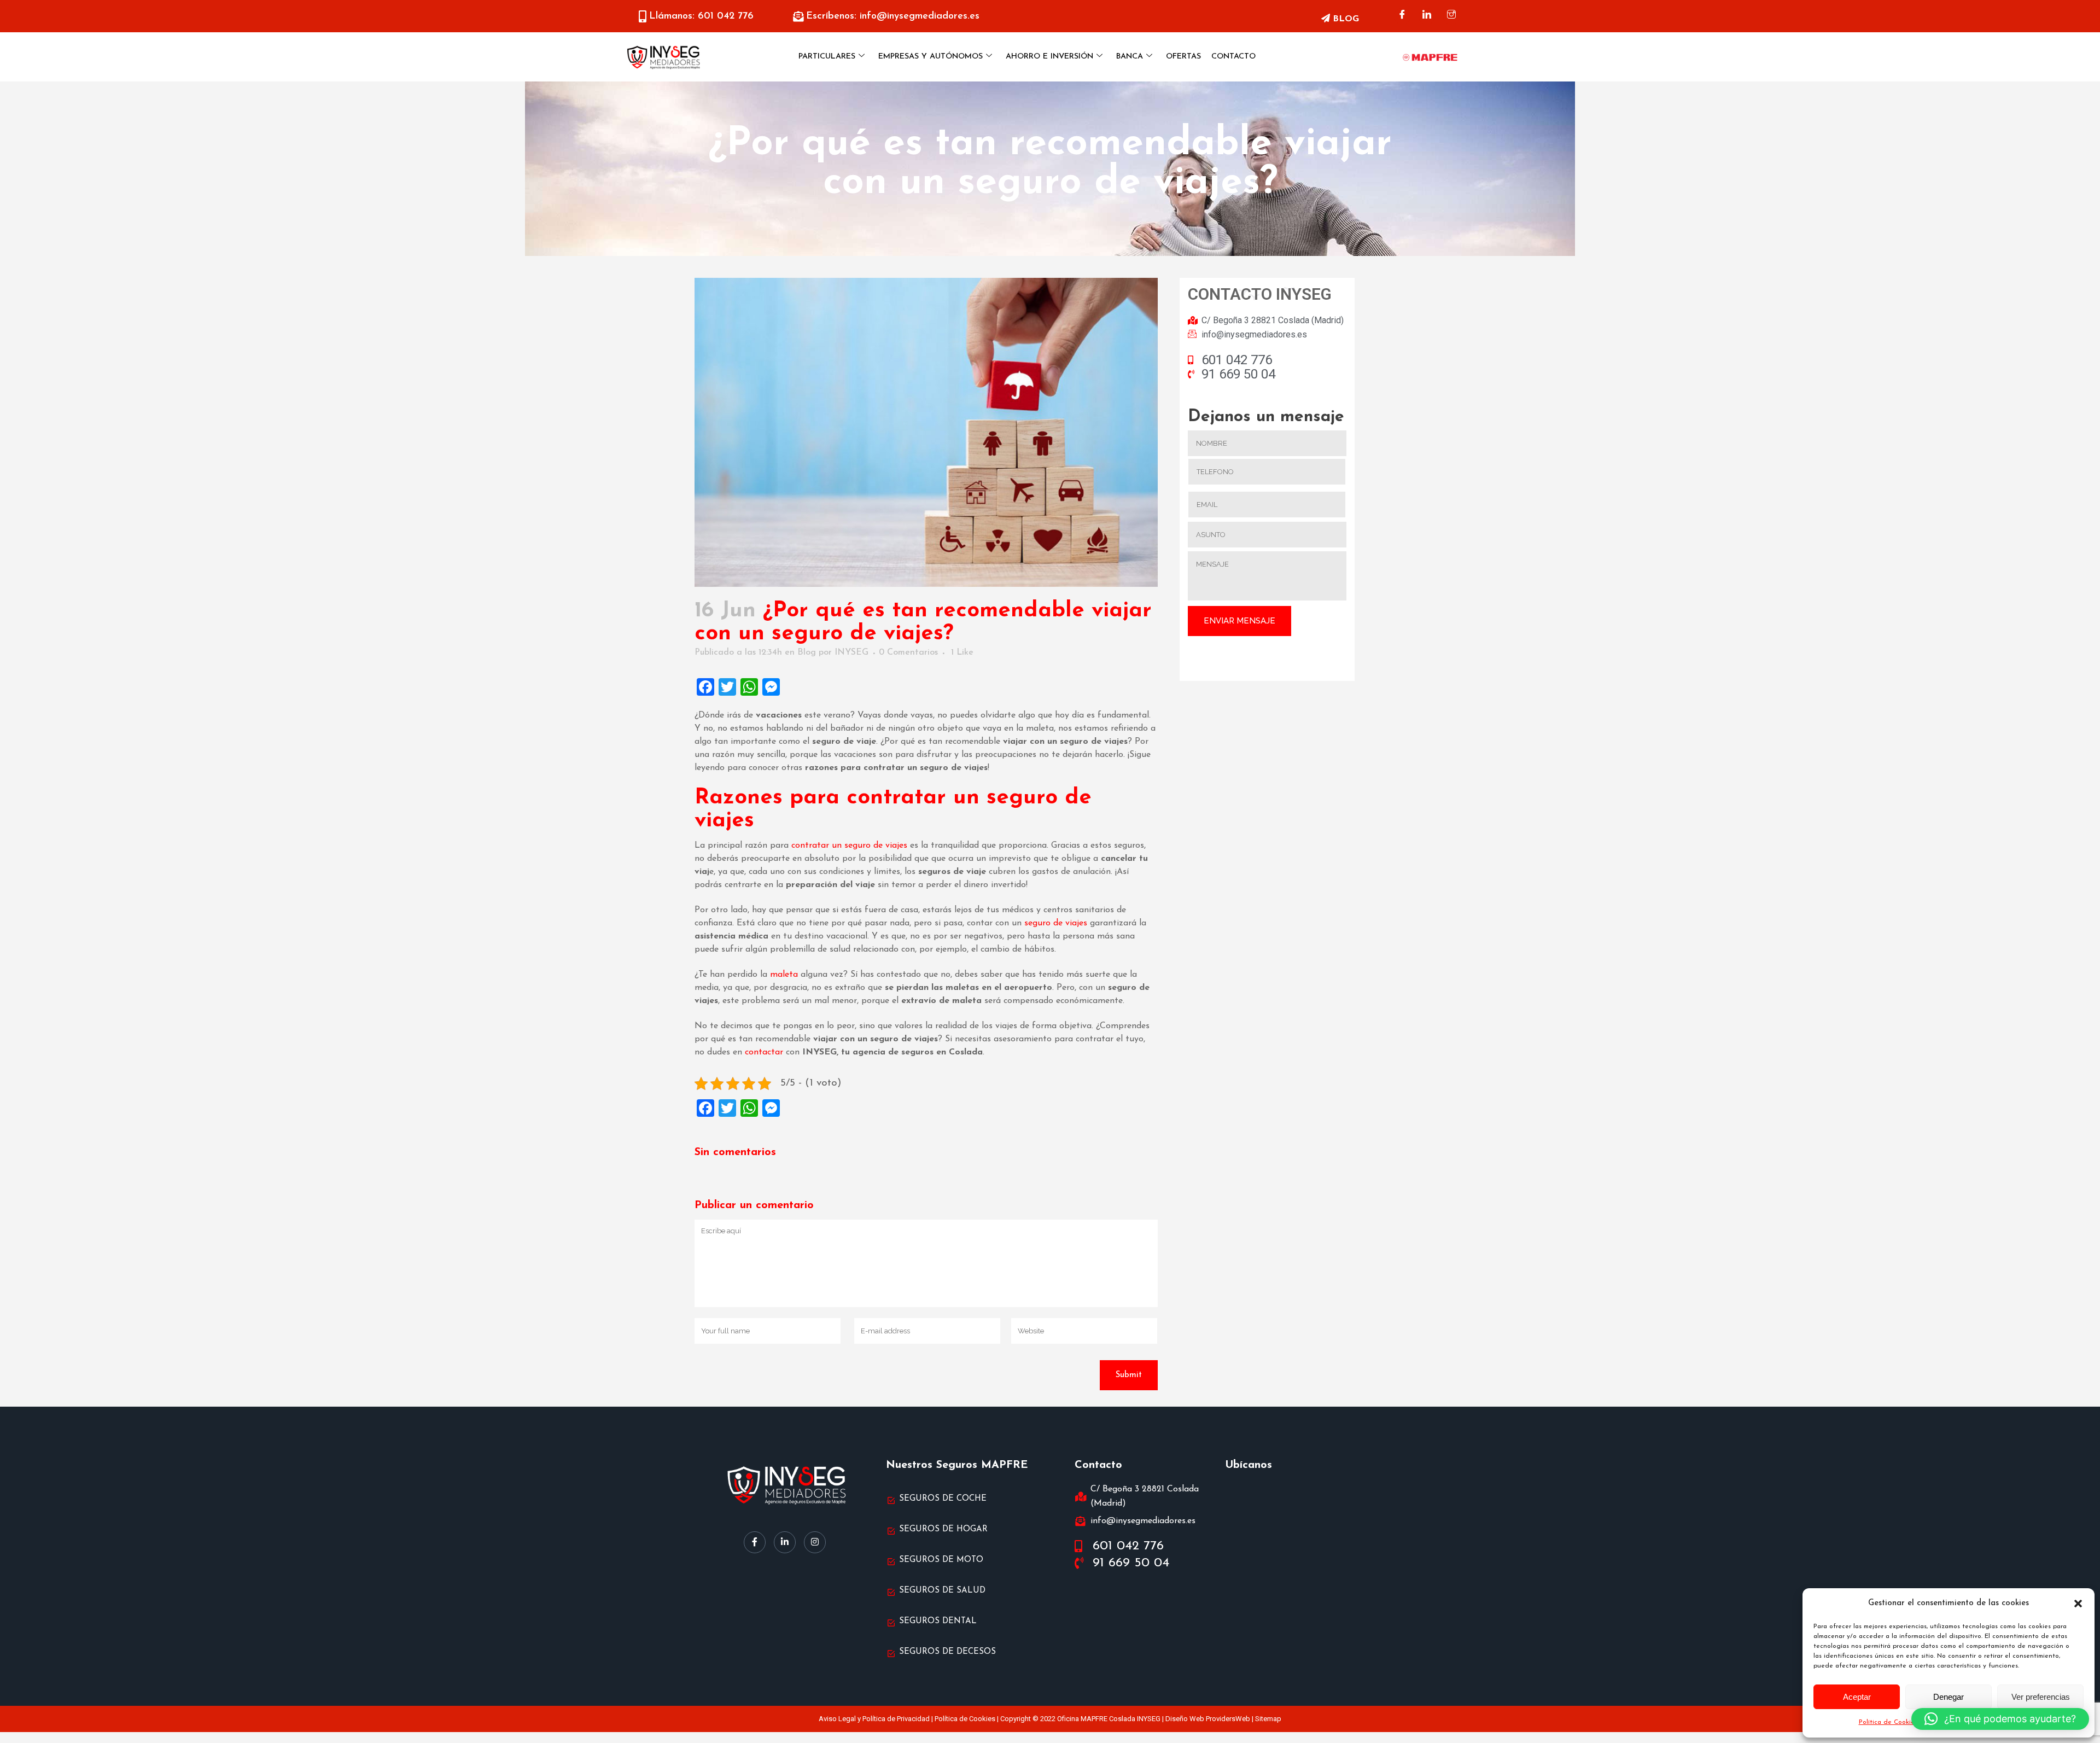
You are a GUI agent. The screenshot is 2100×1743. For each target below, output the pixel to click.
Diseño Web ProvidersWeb (1208, 1719)
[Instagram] (1451, 16)
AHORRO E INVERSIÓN (1049, 57)
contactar (764, 1052)
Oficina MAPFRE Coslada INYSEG (1109, 1719)
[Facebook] (1402, 16)
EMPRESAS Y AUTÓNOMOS (931, 57)
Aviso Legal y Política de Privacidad (874, 1719)
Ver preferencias (2041, 1697)
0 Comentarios (908, 652)
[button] (2078, 1604)
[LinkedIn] (1427, 16)
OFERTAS (1183, 57)
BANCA (1130, 57)
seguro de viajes (1056, 923)
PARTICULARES (827, 57)
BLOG (1344, 19)
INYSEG (851, 652)
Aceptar (1857, 1697)
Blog (807, 652)
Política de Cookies (1888, 1722)
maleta (784, 975)
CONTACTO (1233, 57)
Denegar (1949, 1697)
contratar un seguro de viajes (849, 846)
